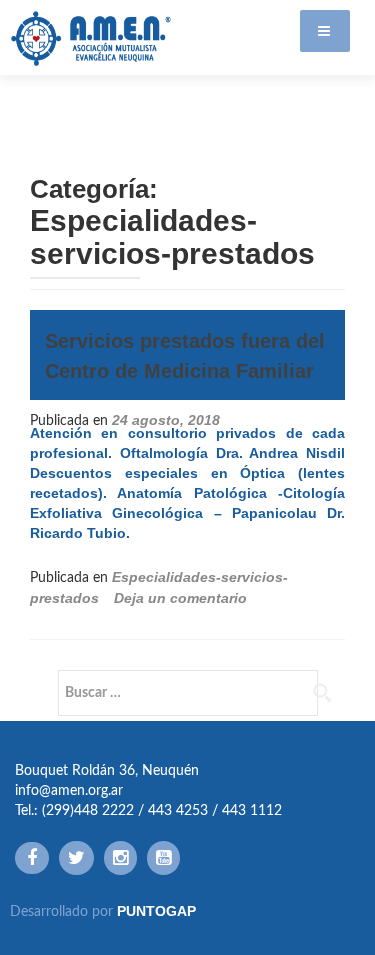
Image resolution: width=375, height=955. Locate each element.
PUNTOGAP (156, 911)
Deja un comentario (180, 598)
